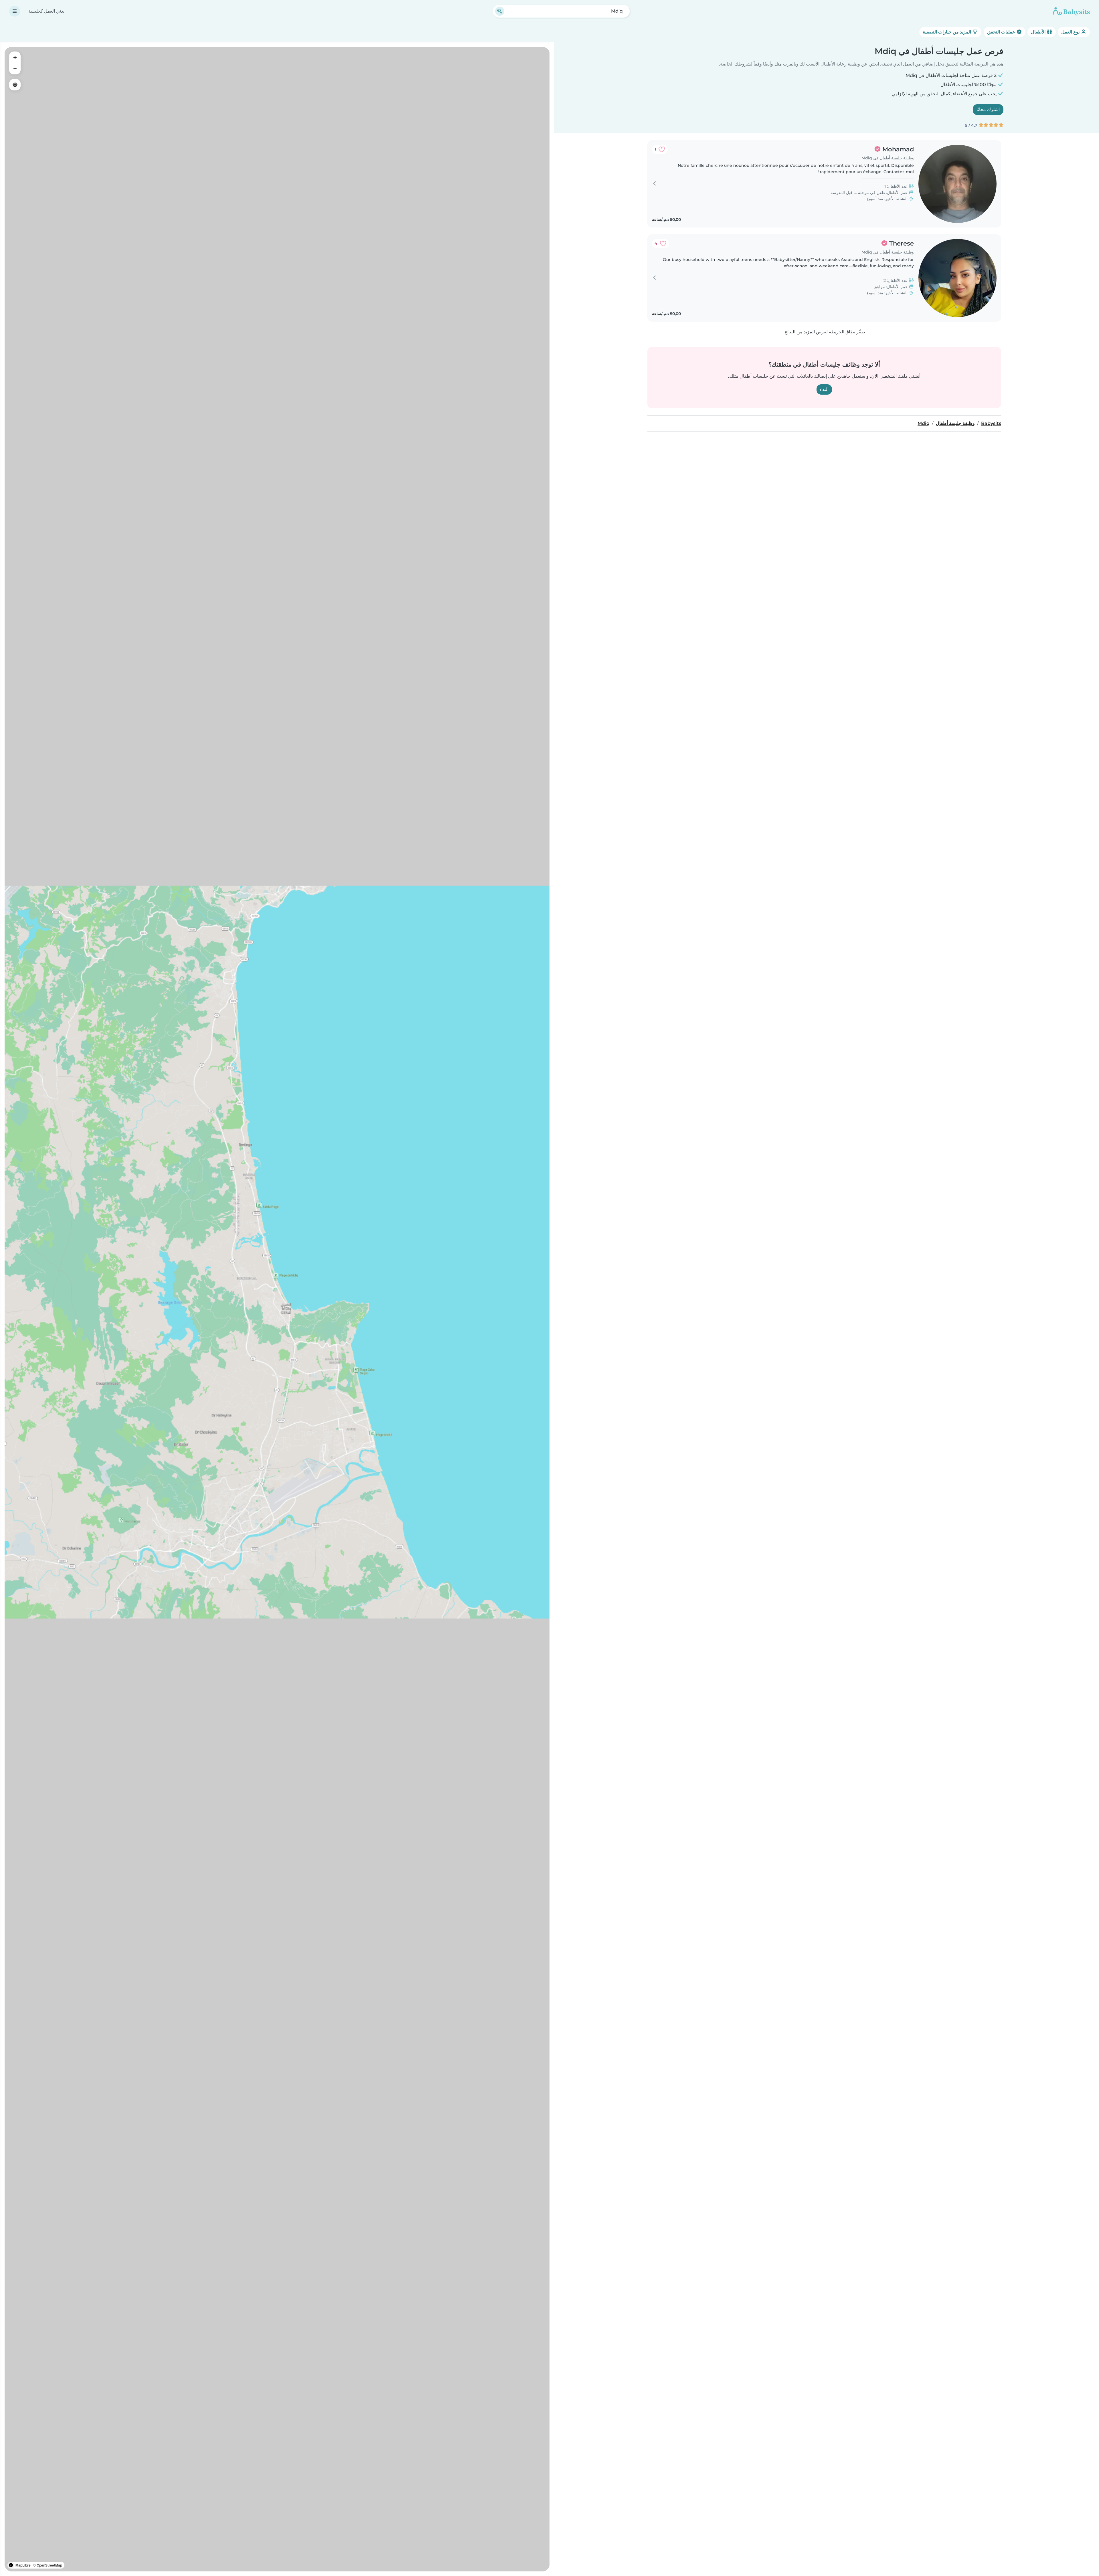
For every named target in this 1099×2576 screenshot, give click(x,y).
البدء (824, 389)
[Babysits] (1072, 11)
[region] (277, 1309)
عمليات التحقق (1002, 32)
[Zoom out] (15, 69)
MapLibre (23, 2565)
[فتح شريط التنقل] (15, 11)
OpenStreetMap (49, 2565)
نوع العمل (1071, 32)
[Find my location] (15, 85)
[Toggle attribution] (11, 2565)
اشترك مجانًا (988, 109)
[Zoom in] (15, 57)
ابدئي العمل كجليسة (47, 11)
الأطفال (1039, 32)
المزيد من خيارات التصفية (947, 32)
